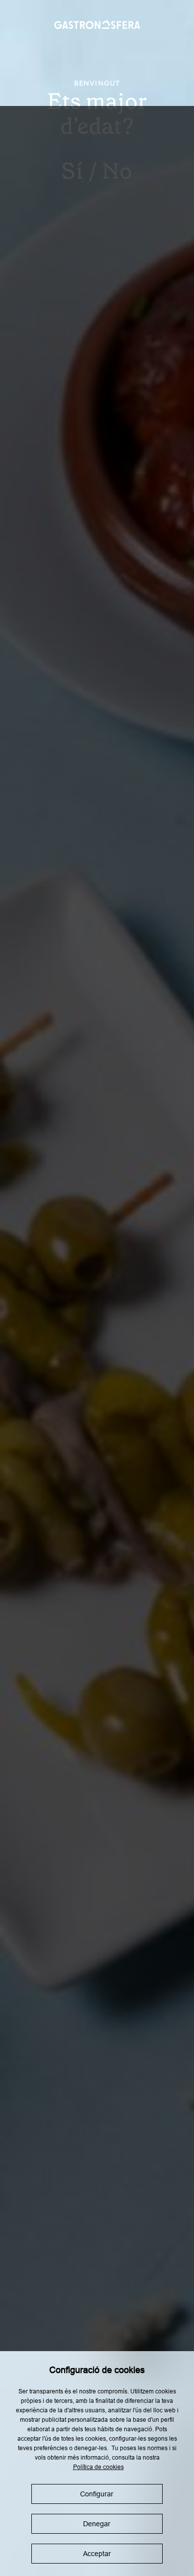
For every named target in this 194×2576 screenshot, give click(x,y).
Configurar (97, 2494)
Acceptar (97, 2554)
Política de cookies (98, 2467)
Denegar (97, 2524)
